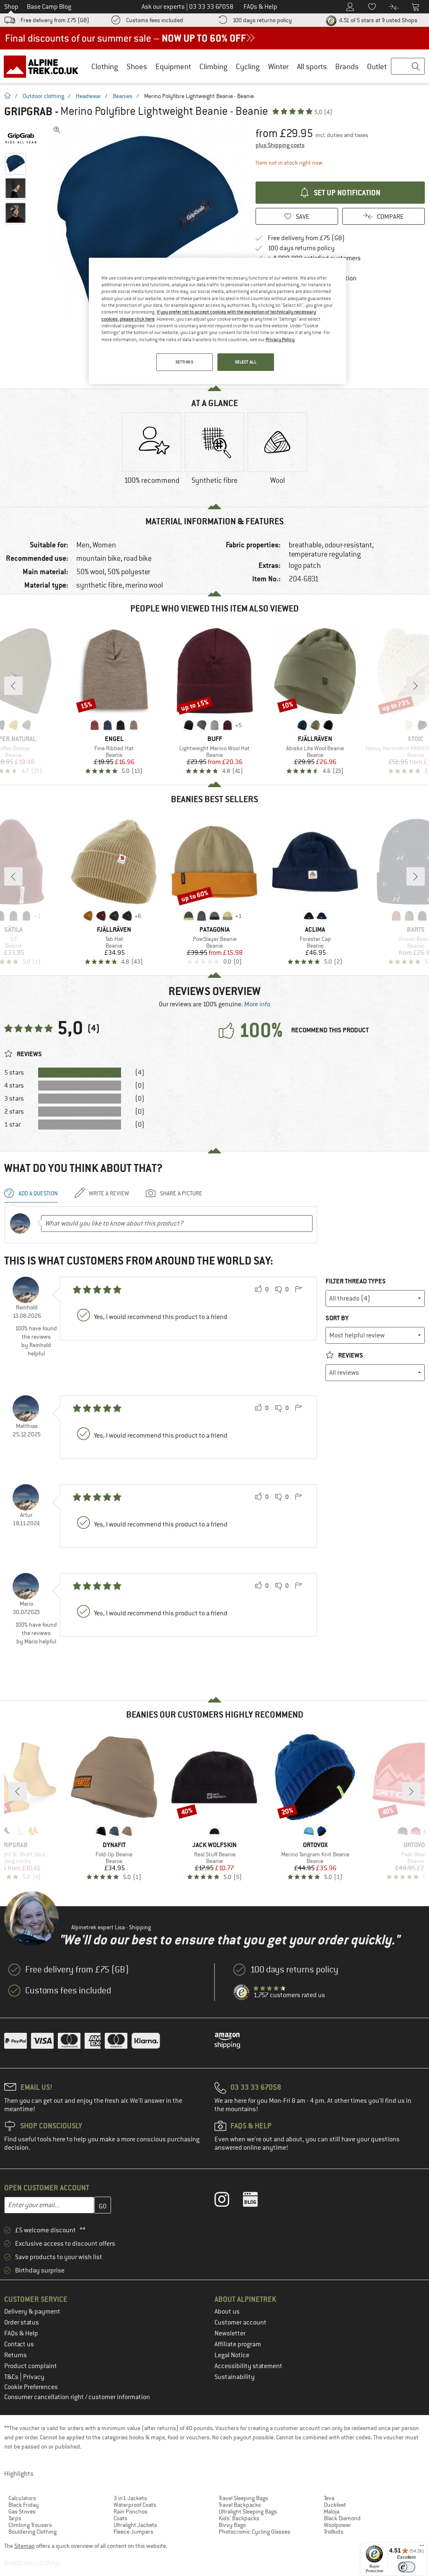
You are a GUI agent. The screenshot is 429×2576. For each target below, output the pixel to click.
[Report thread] (298, 1290)
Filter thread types (356, 1281)
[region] (217, 321)
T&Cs (12, 2377)
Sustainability (235, 2377)
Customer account (240, 2322)
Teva (329, 2498)
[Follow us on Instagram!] (228, 2201)
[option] (147, 220)
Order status (22, 2322)
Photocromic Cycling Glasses (255, 2532)
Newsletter (230, 2333)
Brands (347, 66)
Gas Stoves (22, 2511)
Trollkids (334, 2532)
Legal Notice (232, 2355)
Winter (278, 66)
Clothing (105, 66)
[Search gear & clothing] (408, 67)
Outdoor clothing (43, 96)
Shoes (137, 66)
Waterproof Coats (135, 2505)
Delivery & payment (32, 2312)
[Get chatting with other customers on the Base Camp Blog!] (257, 2201)
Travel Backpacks (240, 2505)
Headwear (88, 96)
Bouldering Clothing (32, 2532)
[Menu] (422, 2547)
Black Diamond (342, 2518)
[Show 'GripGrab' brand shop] (24, 138)
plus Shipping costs (280, 145)
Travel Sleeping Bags (243, 2498)
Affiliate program (238, 2344)
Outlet (377, 66)
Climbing (213, 66)
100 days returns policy (262, 20)
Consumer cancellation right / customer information (77, 2397)
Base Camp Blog (49, 7)
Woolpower (337, 2525)
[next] (416, 686)
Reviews (350, 1355)
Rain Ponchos (131, 2511)
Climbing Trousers (30, 2525)
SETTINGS (185, 362)
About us (227, 2312)
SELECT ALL (246, 362)
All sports (312, 66)
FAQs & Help (21, 2333)
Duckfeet (335, 2505)
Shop (11, 7)
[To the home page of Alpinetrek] (45, 66)
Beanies (123, 96)
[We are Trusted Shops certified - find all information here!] (242, 1993)
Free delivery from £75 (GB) (55, 20)
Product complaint (31, 2366)
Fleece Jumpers (133, 2532)
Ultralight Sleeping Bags (248, 2511)
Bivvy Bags (232, 2525)
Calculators (22, 2498)
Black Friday (24, 2505)
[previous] (13, 686)
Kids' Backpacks (239, 2518)
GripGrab (28, 111)
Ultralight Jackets (135, 2525)
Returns (16, 2355)
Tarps (15, 2518)
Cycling (248, 66)
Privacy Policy (280, 339)
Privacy (34, 2377)
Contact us (19, 2344)
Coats (120, 2518)
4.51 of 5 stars (377, 20)
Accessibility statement (248, 2366)
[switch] (407, 2567)
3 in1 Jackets (130, 2498)
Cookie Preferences (31, 2387)
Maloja (332, 2511)
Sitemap (25, 2546)
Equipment (173, 66)
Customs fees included (155, 20)
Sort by (337, 1318)
